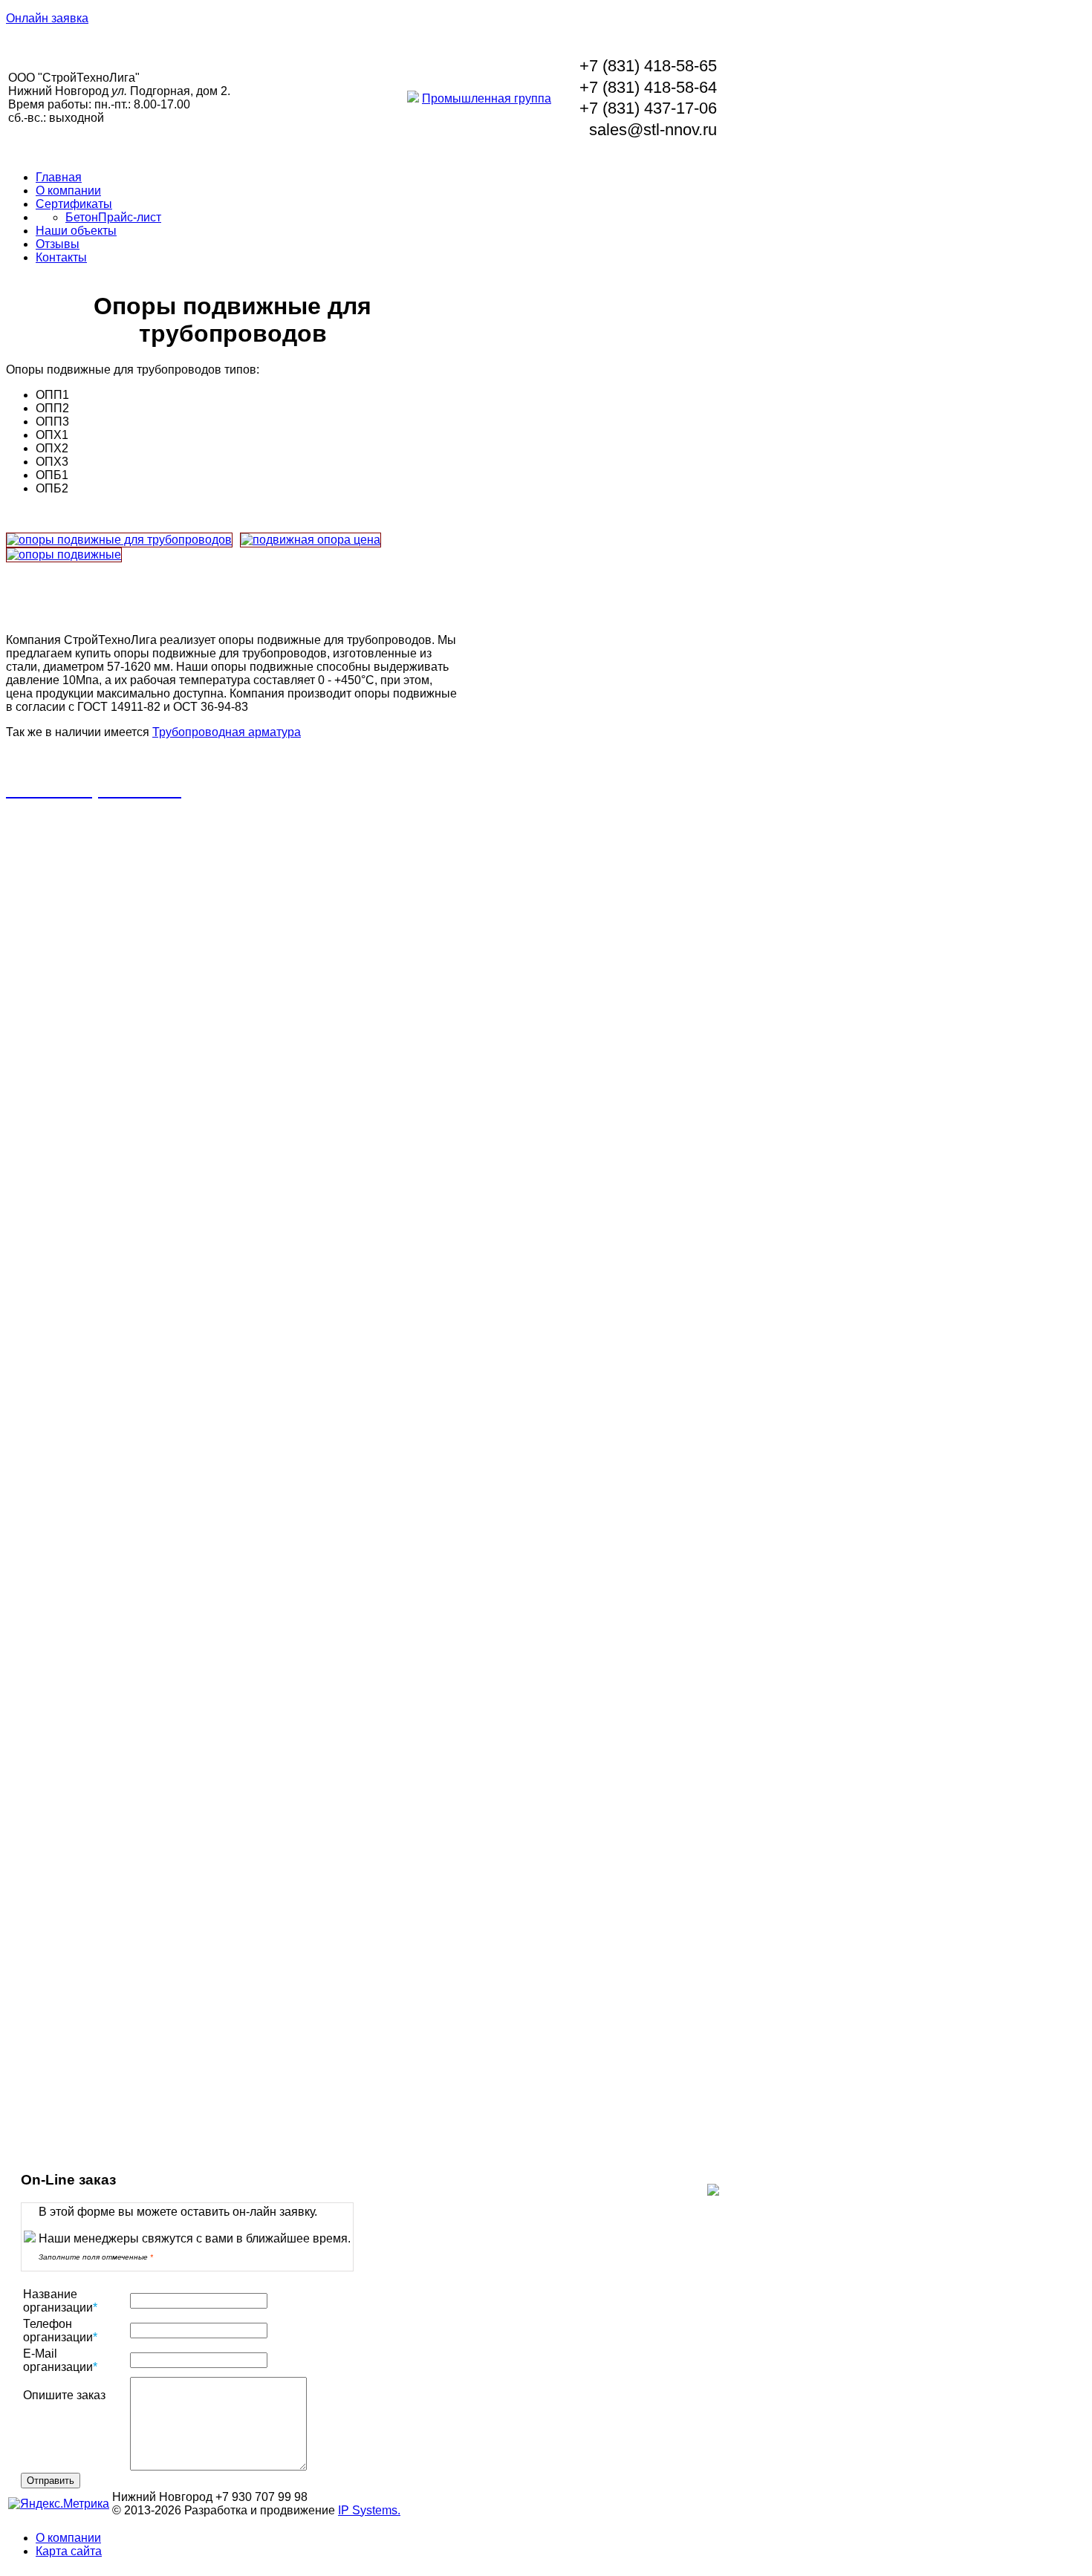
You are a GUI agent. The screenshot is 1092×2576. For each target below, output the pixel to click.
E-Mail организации (60, 2360)
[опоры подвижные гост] (64, 555)
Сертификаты (74, 204)
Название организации (60, 2301)
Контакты (61, 257)
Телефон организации (60, 2331)
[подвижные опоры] (119, 540)
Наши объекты (76, 231)
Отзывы (58, 244)
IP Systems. (369, 2510)
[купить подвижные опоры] (311, 540)
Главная (59, 177)
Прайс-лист (130, 217)
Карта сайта (69, 2551)
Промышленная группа (487, 98)
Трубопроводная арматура (227, 732)
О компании (68, 191)
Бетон (82, 217)
